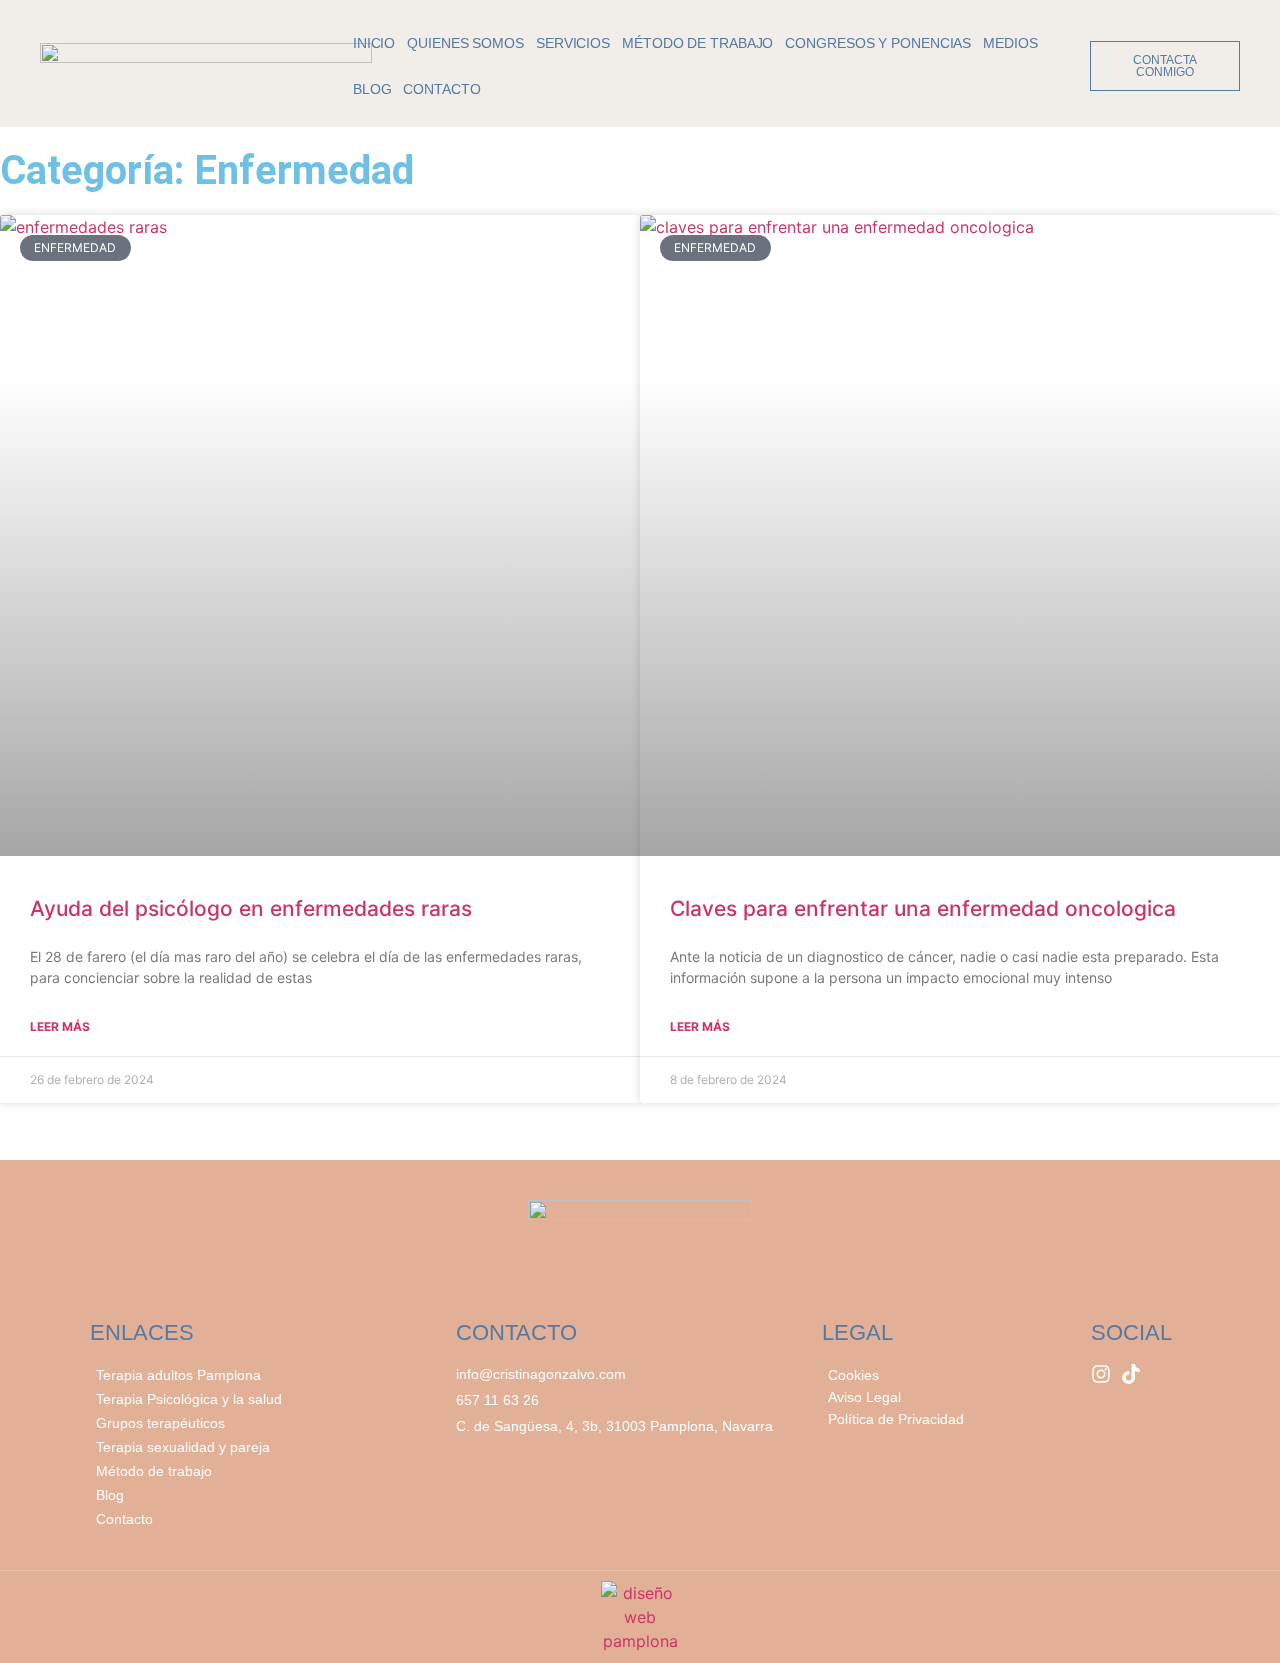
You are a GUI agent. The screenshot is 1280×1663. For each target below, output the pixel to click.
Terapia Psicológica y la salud (189, 1399)
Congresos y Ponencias (878, 43)
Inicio (374, 43)
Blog (372, 89)
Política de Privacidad (896, 1419)
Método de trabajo (697, 43)
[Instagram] (1101, 1374)
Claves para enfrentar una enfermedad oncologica (923, 908)
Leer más (60, 1026)
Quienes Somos (465, 43)
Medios (1010, 43)
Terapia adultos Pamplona (178, 1375)
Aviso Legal (864, 1397)
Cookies (853, 1375)
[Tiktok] (1131, 1374)
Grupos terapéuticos (160, 1423)
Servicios (573, 43)
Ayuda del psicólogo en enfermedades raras (251, 908)
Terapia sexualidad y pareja (183, 1447)
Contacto (441, 89)
